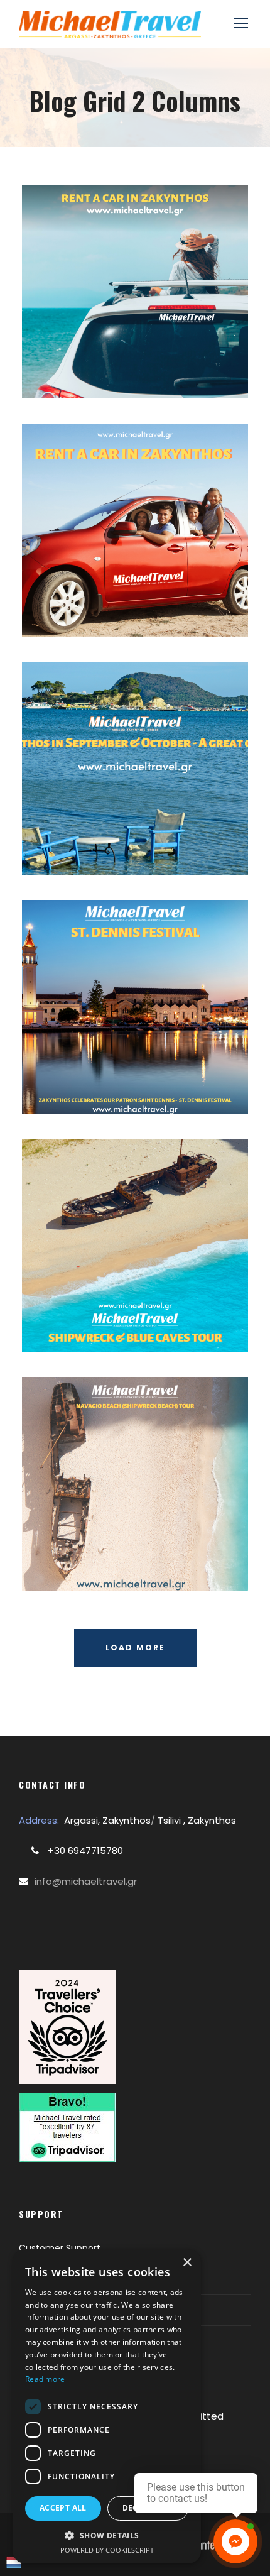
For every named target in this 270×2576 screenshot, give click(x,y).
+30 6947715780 (84, 1850)
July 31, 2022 (106, 1558)
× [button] (187, 2263)
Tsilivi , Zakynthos (196, 1820)
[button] (107, 2535)
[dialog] (107, 2406)
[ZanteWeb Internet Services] (206, 2544)
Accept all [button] (63, 2508)
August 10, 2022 (140, 1303)
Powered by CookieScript (107, 2550)
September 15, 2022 (140, 826)
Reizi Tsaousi (191, 365)
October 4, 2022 (140, 588)
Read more (45, 2379)
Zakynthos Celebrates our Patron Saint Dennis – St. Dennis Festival (140, 1021)
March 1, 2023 (106, 365)
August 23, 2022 (140, 1065)
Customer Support (60, 2248)
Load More (135, 1647)
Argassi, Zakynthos (107, 1820)
